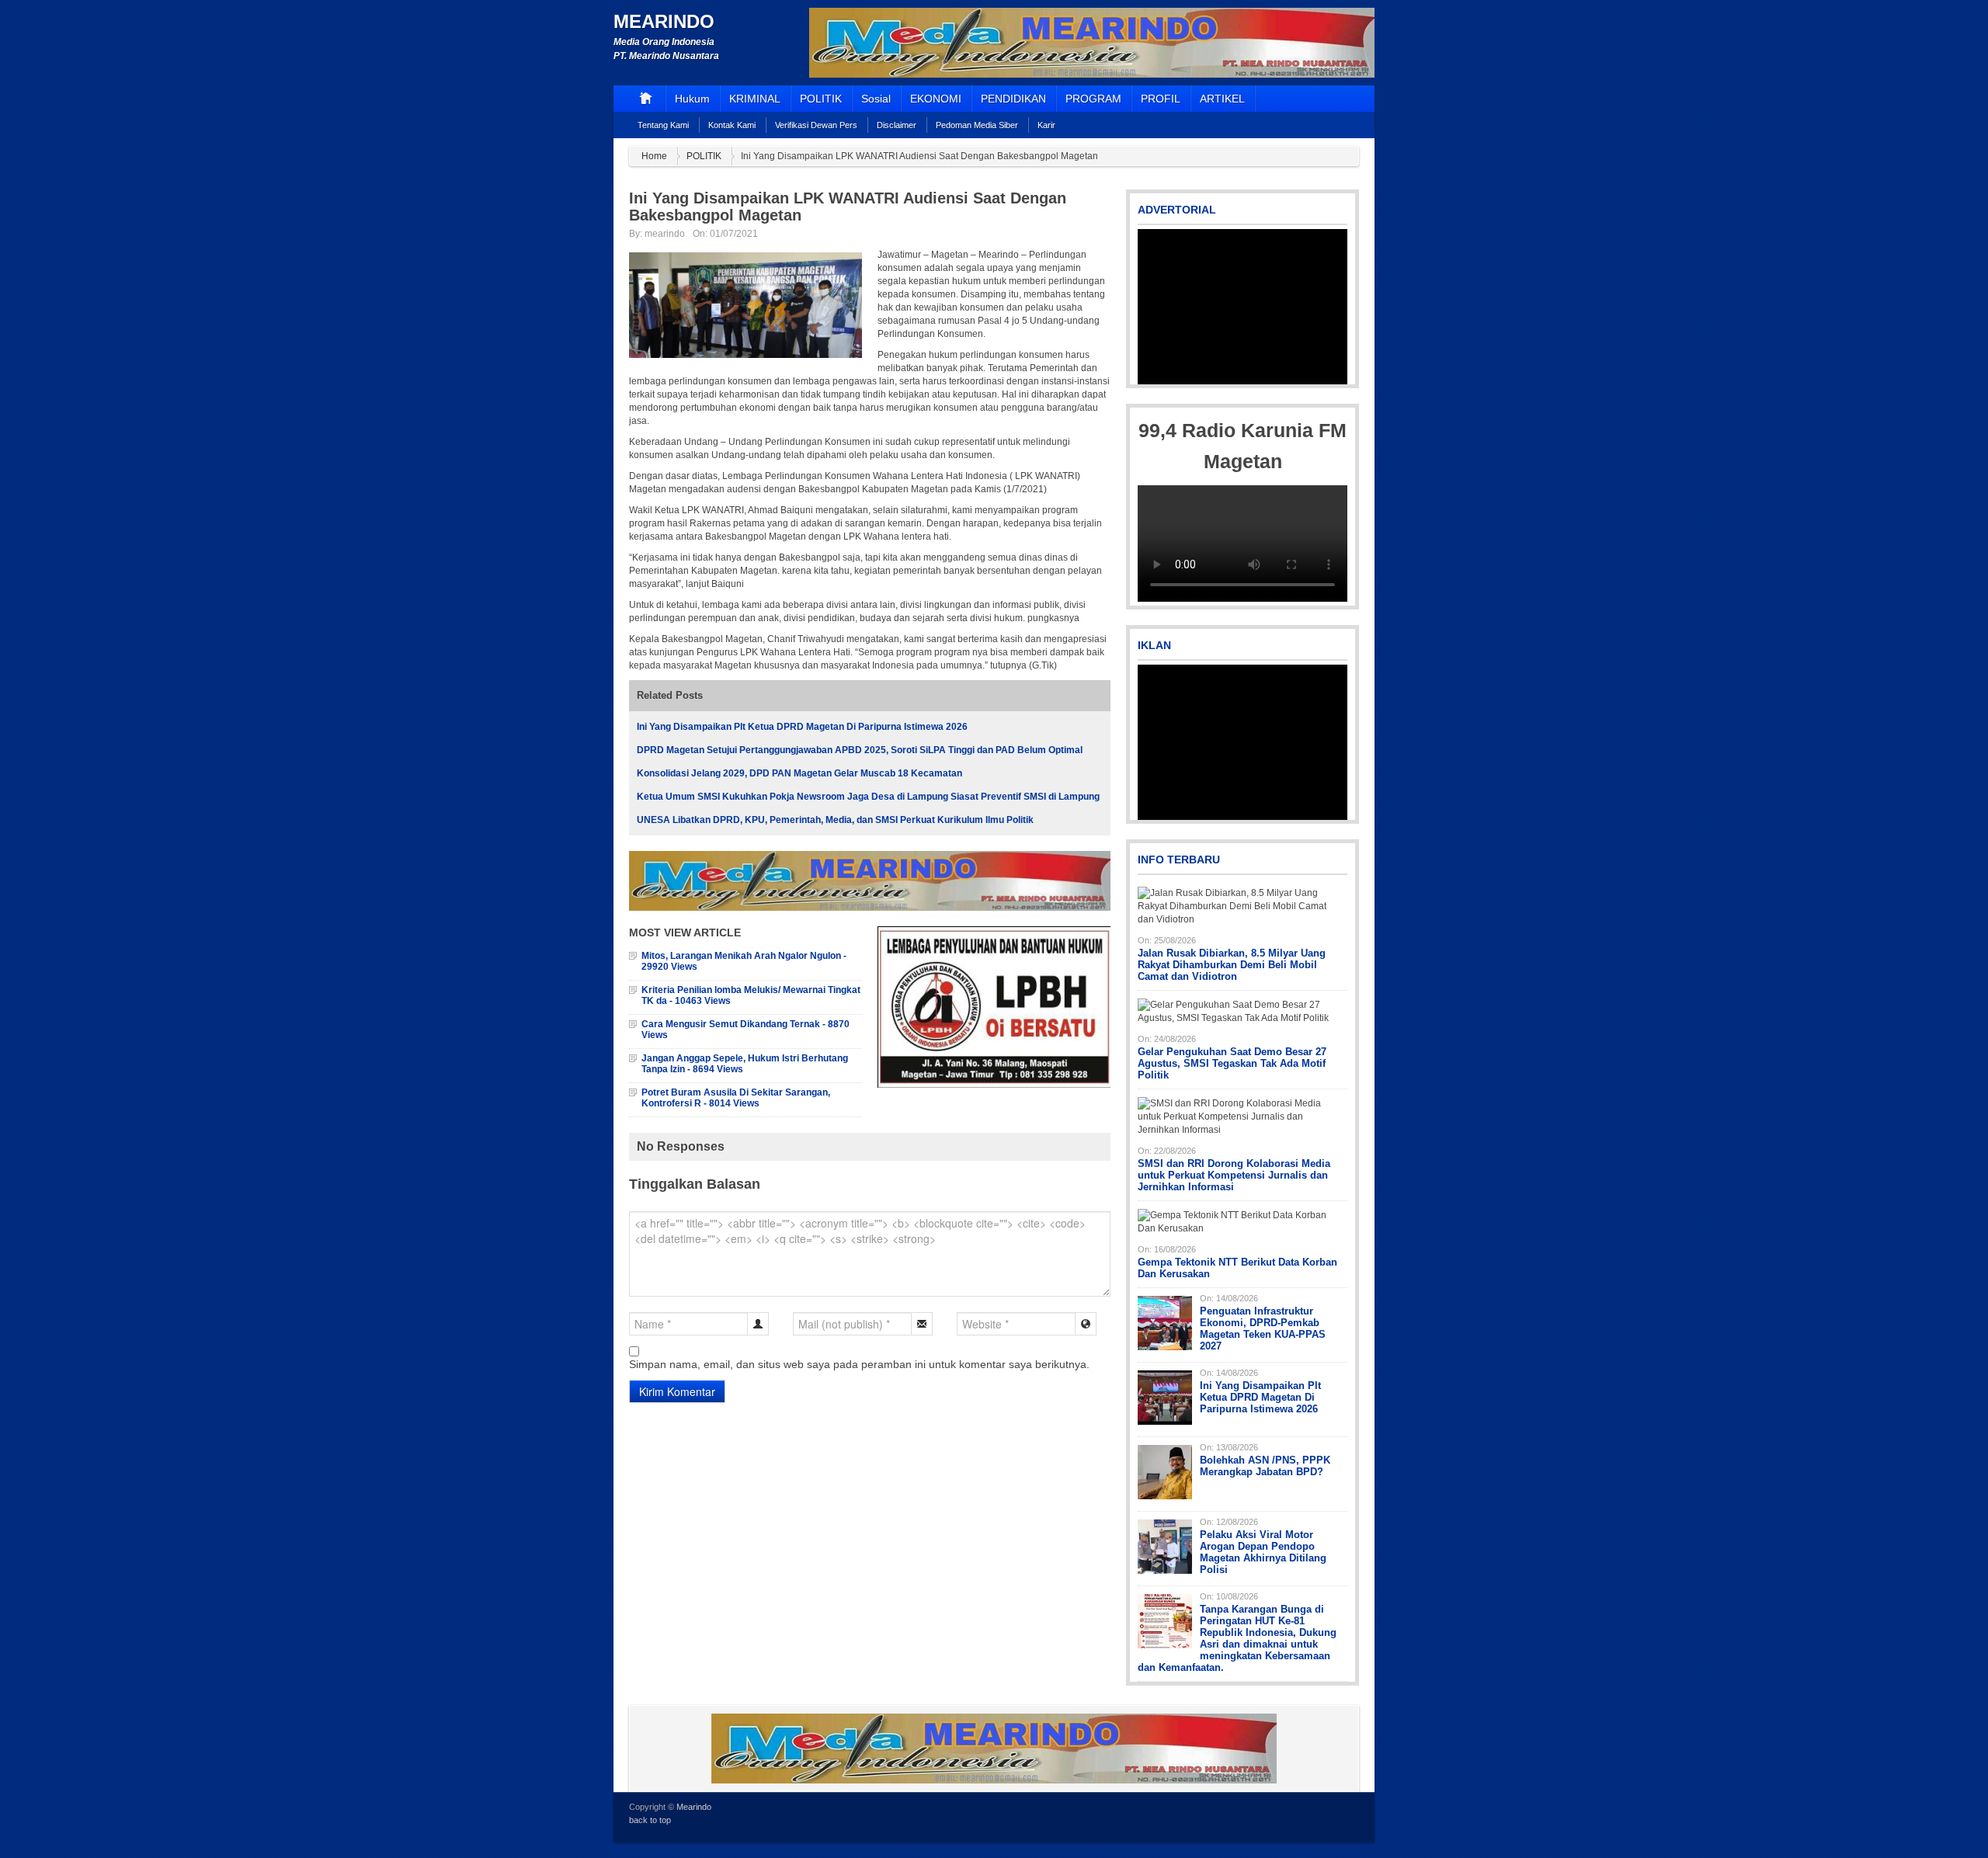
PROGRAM (1093, 99)
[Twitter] (1308, 1816)
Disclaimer (897, 125)
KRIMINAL (755, 99)
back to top (650, 1820)
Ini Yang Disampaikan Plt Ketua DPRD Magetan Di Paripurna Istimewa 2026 (802, 727)
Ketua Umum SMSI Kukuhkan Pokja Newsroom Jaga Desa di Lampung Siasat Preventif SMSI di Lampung (868, 797)
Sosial (876, 99)
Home (654, 156)
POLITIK (821, 99)
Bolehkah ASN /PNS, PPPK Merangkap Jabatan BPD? (1265, 1466)
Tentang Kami (663, 125)
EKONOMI (936, 99)
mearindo (665, 234)
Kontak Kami (732, 125)
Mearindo (664, 21)
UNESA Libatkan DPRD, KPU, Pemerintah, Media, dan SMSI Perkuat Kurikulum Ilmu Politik (835, 820)
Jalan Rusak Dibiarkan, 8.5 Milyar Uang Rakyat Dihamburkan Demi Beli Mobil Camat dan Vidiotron (1232, 965)
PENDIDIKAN (1013, 99)
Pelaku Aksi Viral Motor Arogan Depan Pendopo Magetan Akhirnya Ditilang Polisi (1263, 1552)
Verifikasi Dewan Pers (816, 125)
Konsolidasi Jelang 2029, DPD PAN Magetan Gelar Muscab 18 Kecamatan (799, 773)
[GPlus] (1350, 1816)
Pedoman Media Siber (977, 125)
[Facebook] (1329, 1816)
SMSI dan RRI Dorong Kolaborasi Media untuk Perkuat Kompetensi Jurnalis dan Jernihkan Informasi (1234, 1175)
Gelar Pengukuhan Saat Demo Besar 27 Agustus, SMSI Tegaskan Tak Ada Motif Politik (1232, 1063)
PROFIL (1161, 99)
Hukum (692, 99)
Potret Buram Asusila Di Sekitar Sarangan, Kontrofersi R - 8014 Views (736, 1098)
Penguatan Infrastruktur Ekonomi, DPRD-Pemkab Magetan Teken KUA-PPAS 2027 (1263, 1328)
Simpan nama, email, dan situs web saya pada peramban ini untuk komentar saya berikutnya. (859, 1364)
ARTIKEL (1222, 99)
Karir (1046, 125)
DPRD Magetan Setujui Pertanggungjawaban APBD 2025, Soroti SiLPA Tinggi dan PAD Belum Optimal (860, 750)
